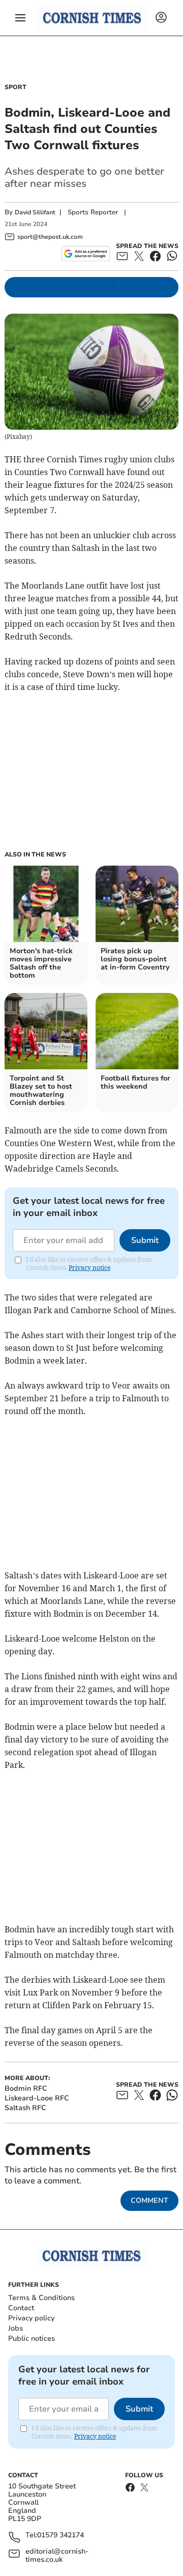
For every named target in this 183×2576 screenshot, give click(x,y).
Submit (145, 1240)
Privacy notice (89, 1268)
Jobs (16, 2328)
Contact (21, 2308)
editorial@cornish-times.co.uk (57, 2556)
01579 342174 (60, 2536)
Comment (149, 2200)
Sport (16, 87)
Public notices (32, 2338)
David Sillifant (35, 212)
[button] (20, 18)
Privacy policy (31, 2318)
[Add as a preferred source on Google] (86, 254)
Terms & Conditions (41, 2298)
